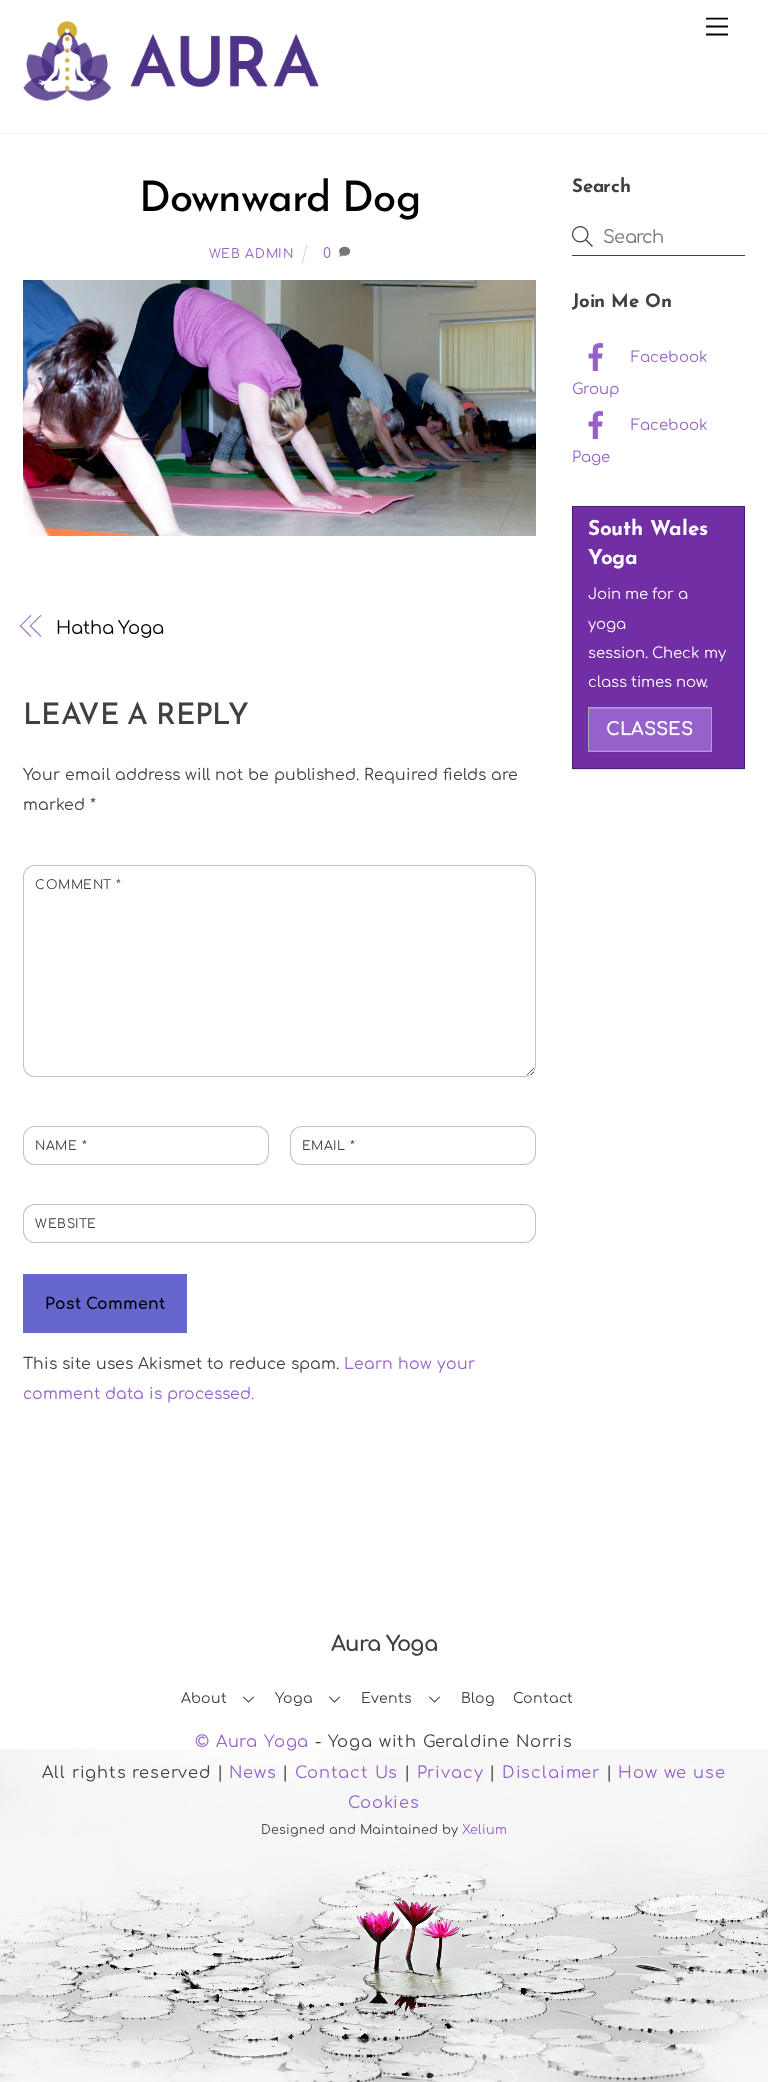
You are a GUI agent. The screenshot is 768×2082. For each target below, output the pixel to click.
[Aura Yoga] (171, 89)
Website (66, 1224)
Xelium (484, 1830)
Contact (543, 1698)
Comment (78, 885)
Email (329, 1146)
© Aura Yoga (252, 1742)
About (204, 1698)
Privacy (450, 1773)
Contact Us (346, 1773)
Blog (478, 1698)
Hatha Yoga (110, 628)
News (252, 1773)
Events (386, 1698)
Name (61, 1146)
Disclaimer (551, 1773)
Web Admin (251, 254)
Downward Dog (279, 200)
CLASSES (649, 729)
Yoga (294, 1698)
